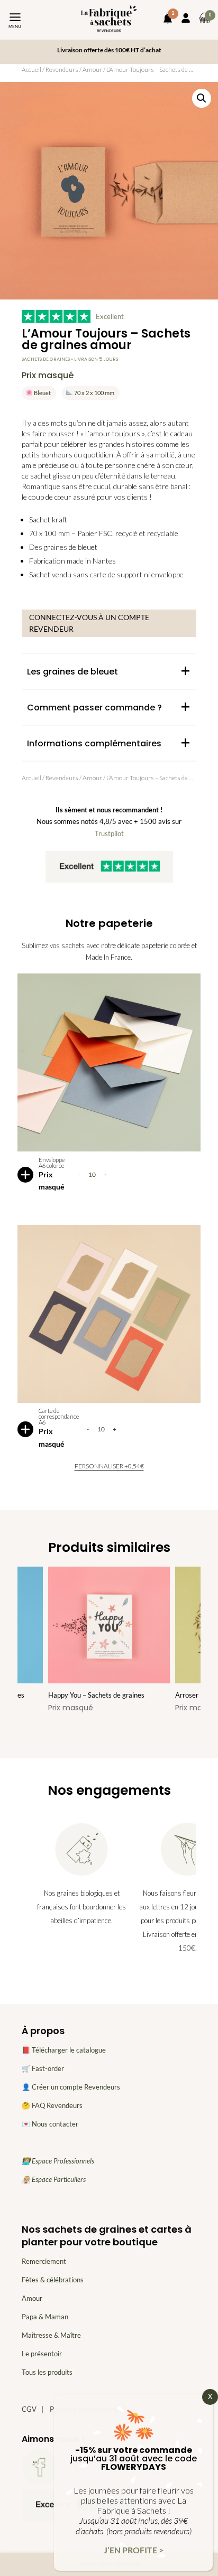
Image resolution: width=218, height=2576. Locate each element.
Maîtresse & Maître (51, 2335)
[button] (202, 98)
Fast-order (48, 2068)
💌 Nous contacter (50, 2124)
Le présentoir (42, 2354)
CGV (29, 2409)
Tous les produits (47, 2372)
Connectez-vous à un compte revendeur (89, 623)
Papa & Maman (45, 2317)
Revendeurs (62, 69)
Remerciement (44, 2261)
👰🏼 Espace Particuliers (54, 2179)
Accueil (31, 69)
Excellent (110, 316)
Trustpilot (109, 833)
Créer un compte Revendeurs (76, 2087)
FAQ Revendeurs (57, 2105)
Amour (92, 69)
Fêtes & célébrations (53, 2280)
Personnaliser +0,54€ (109, 1466)
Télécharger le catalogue (69, 2050)
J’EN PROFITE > (134, 2550)
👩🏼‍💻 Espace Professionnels (58, 2161)
